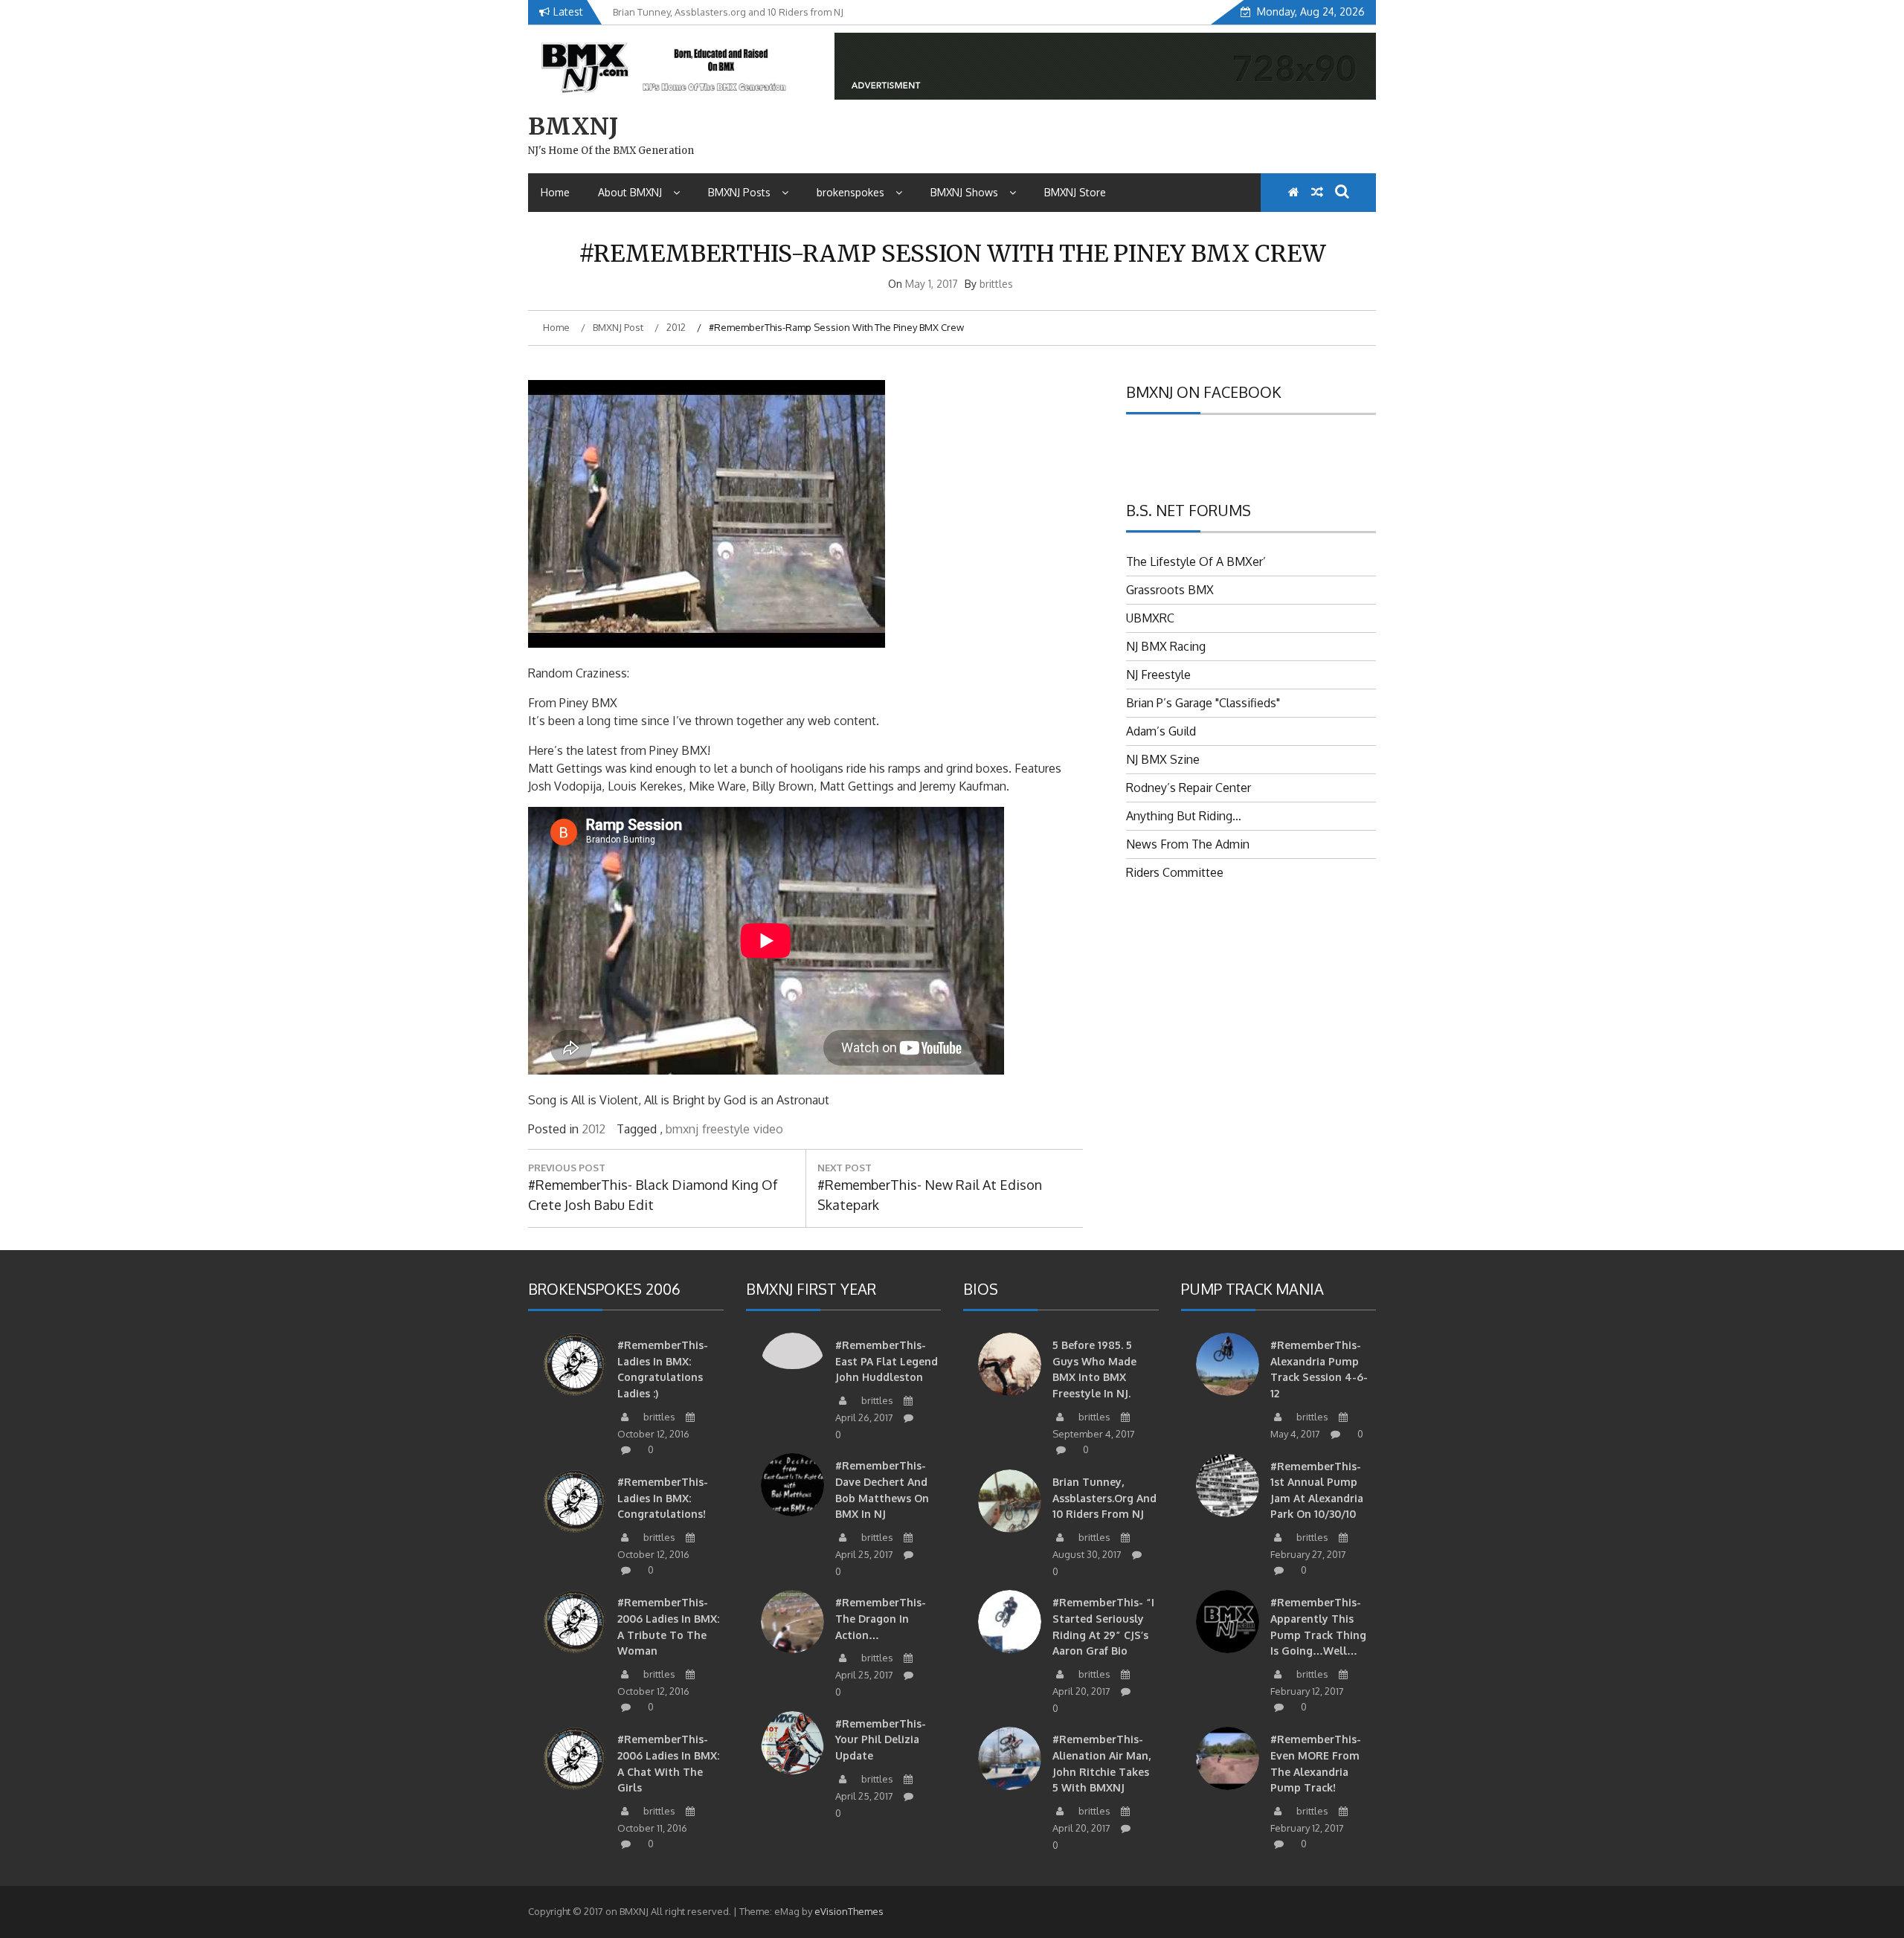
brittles (996, 284)
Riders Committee (1175, 872)
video (768, 1129)
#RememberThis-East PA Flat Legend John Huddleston (887, 1361)
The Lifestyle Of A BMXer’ (1196, 561)
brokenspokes (850, 192)
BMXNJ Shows (964, 192)
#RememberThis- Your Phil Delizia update (881, 1739)
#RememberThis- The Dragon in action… (881, 1618)
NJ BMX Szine (1163, 759)
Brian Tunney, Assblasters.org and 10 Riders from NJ (1104, 1498)
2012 (594, 1129)
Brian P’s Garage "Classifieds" (1203, 703)
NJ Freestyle (1158, 675)
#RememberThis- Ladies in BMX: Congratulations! (663, 1498)
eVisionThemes (849, 1911)
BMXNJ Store (1075, 192)
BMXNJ (573, 126)
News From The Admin (1188, 844)
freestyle (726, 1129)
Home (555, 192)
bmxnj (682, 1129)
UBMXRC (1150, 618)
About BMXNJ (630, 192)
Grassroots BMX (1170, 590)
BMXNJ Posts (739, 192)
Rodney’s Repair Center (1189, 788)
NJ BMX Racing (1166, 646)
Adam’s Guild (1161, 731)
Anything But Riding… (1184, 816)
